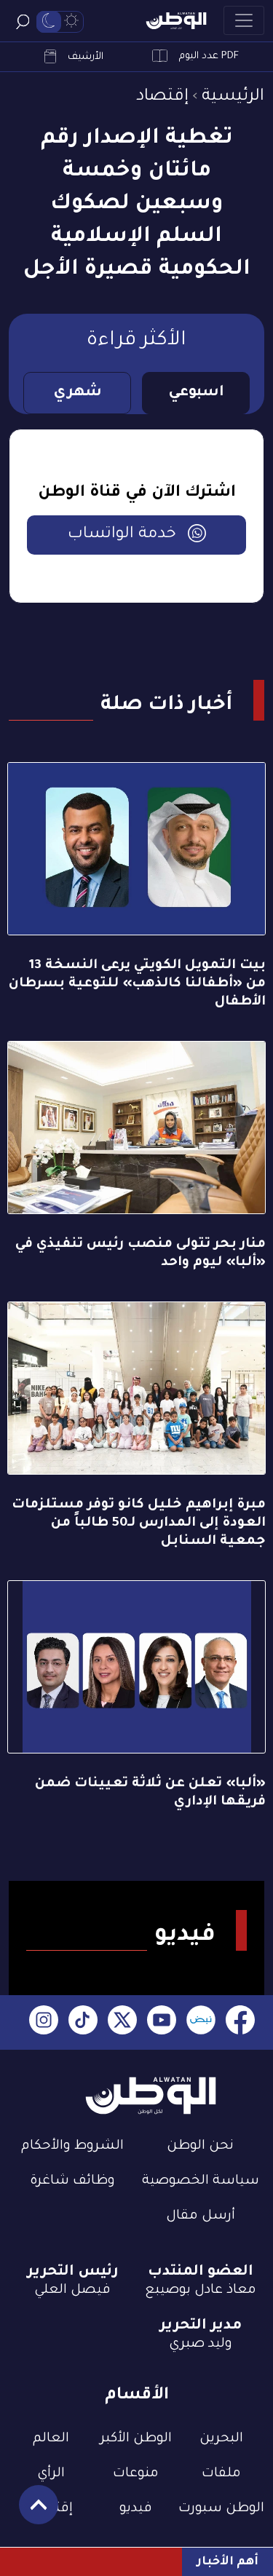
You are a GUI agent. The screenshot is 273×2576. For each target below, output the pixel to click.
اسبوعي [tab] (196, 393)
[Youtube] (162, 2022)
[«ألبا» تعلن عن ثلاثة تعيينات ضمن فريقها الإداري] (136, 1667)
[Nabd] (201, 2022)
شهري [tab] (78, 393)
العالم (51, 2439)
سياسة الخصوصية (201, 2181)
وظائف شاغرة (72, 2181)
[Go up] (31, 2512)
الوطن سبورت (221, 2509)
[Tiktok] (83, 2022)
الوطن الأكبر (136, 2439)
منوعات (136, 2474)
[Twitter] (122, 2022)
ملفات (221, 2474)
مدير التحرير (201, 2326)
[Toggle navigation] (244, 20)
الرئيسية (233, 97)
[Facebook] (240, 2022)
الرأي (51, 2474)
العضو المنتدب (201, 2272)
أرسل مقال (201, 2216)
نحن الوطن (200, 2147)
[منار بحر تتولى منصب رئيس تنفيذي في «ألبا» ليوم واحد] (136, 1128)
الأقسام (137, 2396)
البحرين (221, 2439)
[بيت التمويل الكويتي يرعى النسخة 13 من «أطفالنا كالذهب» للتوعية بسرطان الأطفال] (136, 849)
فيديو (136, 2509)
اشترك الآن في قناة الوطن (137, 494)
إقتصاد (162, 97)
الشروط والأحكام (72, 2147)
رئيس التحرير (73, 2272)
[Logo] (176, 21)
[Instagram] (44, 2022)
